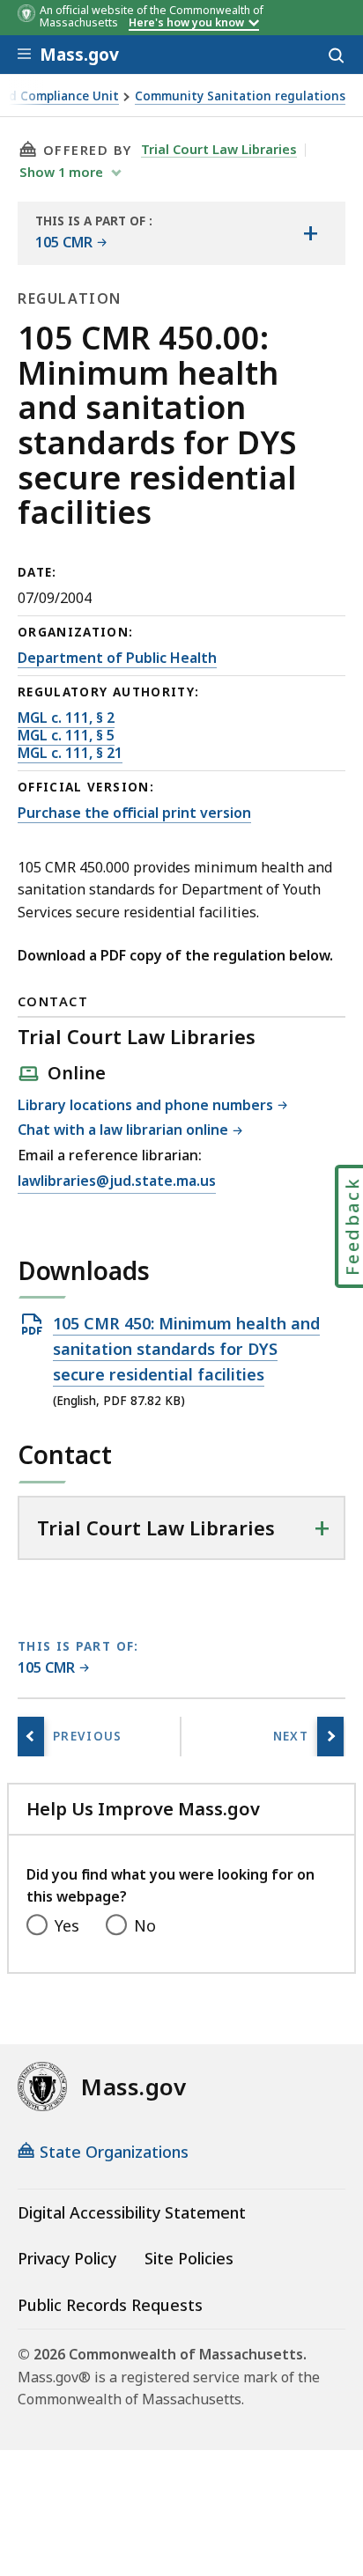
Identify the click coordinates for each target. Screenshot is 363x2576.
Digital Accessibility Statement (132, 2212)
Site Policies (189, 2258)
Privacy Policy (67, 2258)
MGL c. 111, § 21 (70, 753)
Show (61, 172)
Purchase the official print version (134, 813)
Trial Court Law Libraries (219, 149)
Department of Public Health (117, 658)
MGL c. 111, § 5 (66, 735)
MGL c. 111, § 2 (66, 718)
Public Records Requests (110, 2305)
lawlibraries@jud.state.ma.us (117, 1182)
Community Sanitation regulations (240, 96)
